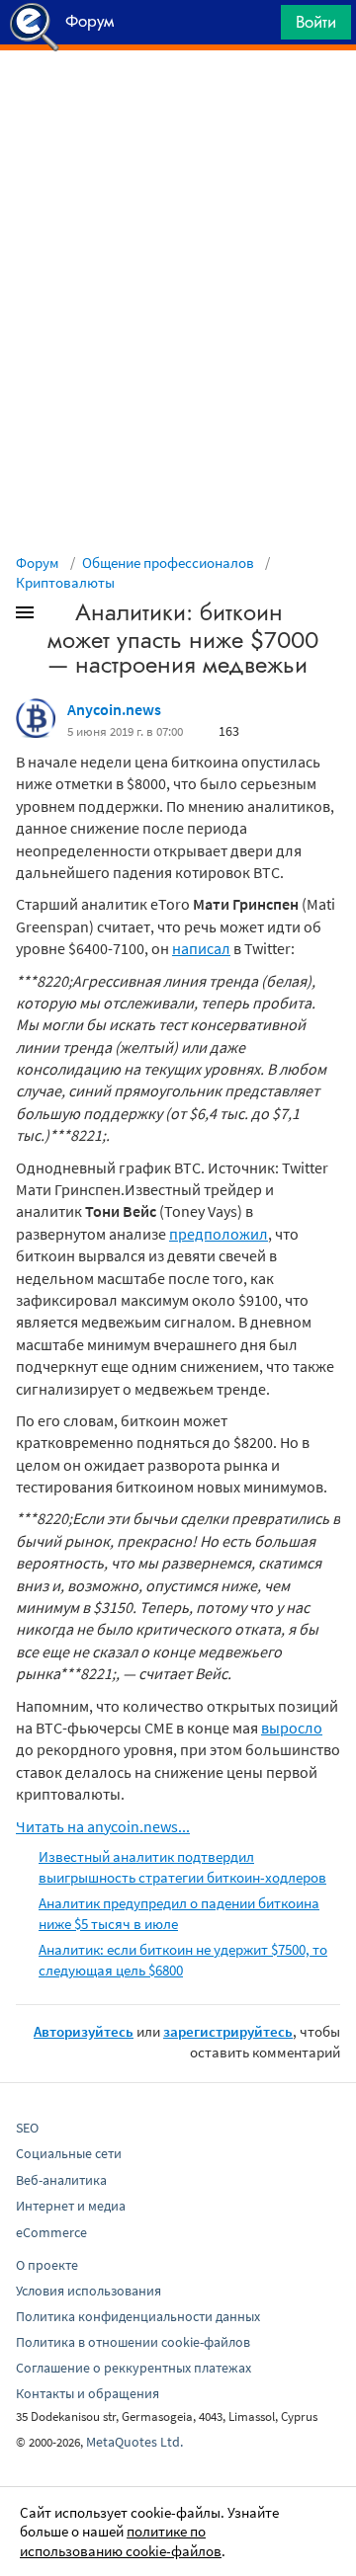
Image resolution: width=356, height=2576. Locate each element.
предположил (219, 1234)
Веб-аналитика (61, 2180)
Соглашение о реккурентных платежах (133, 2368)
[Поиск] (259, 27)
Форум (38, 563)
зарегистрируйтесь (228, 2031)
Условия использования (89, 2291)
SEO (27, 2128)
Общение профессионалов (168, 563)
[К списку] (57, 616)
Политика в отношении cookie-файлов (133, 2342)
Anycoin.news (114, 709)
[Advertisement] (178, 100)
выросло (292, 1728)
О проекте (47, 2265)
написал (201, 948)
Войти (316, 22)
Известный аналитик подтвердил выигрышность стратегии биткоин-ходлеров (182, 1867)
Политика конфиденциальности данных (138, 2316)
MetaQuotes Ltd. (134, 2442)
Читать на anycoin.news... (103, 1826)
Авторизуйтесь (84, 2031)
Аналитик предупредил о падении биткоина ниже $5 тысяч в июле (179, 1913)
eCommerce (51, 2232)
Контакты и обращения (88, 2393)
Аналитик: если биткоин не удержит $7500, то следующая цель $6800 (183, 1960)
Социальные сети (69, 2153)
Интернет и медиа (71, 2206)
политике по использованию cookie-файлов (121, 2541)
